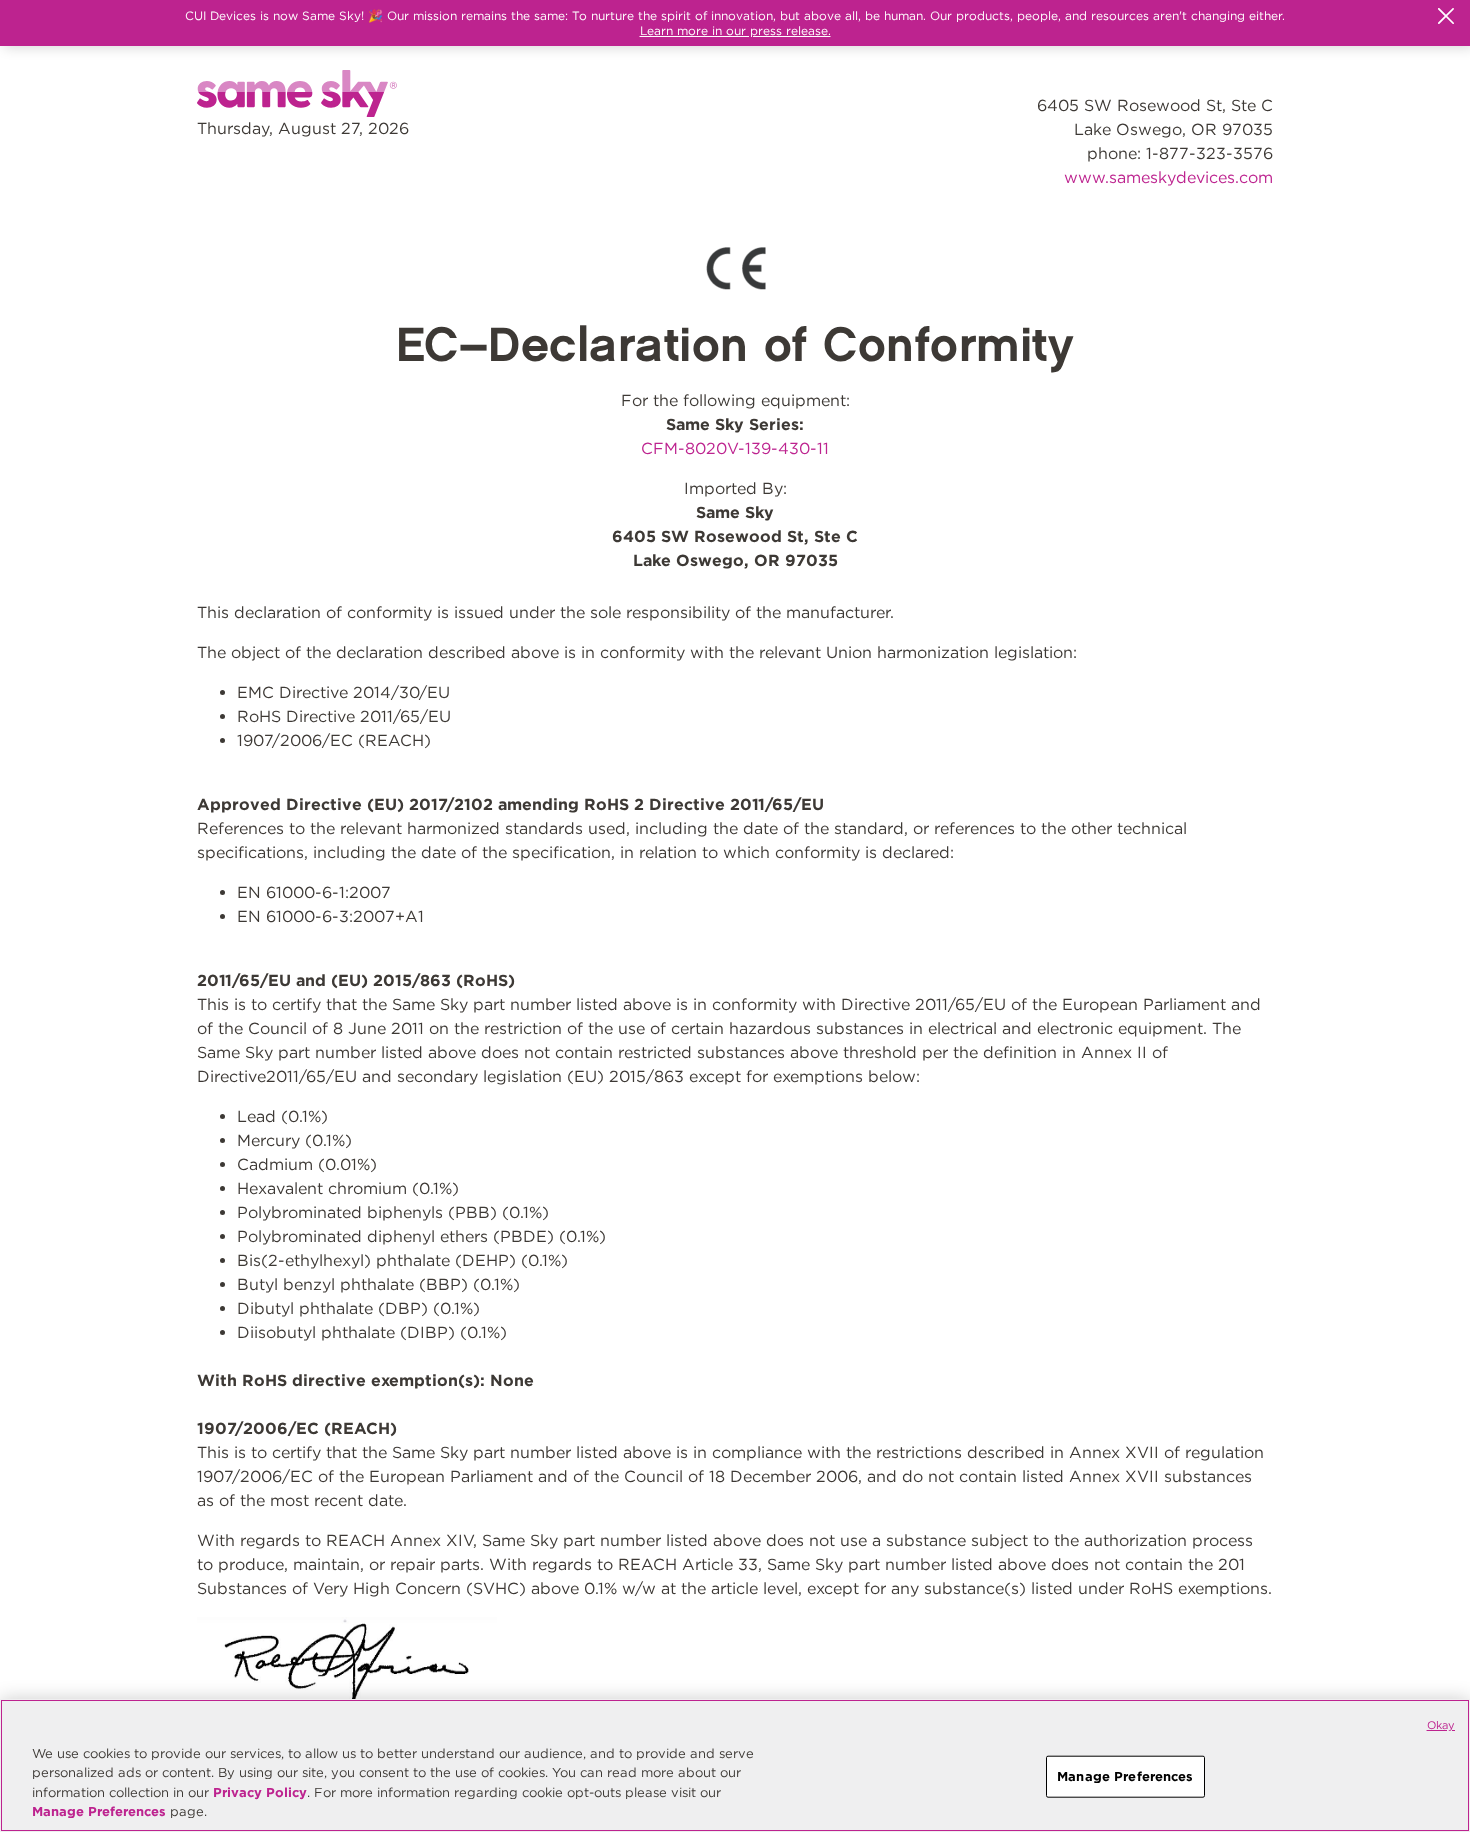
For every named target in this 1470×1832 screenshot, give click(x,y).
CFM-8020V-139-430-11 (735, 448)
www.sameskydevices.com (1168, 177)
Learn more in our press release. (735, 30)
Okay (1441, 1725)
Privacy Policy (260, 1792)
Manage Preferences (99, 1811)
